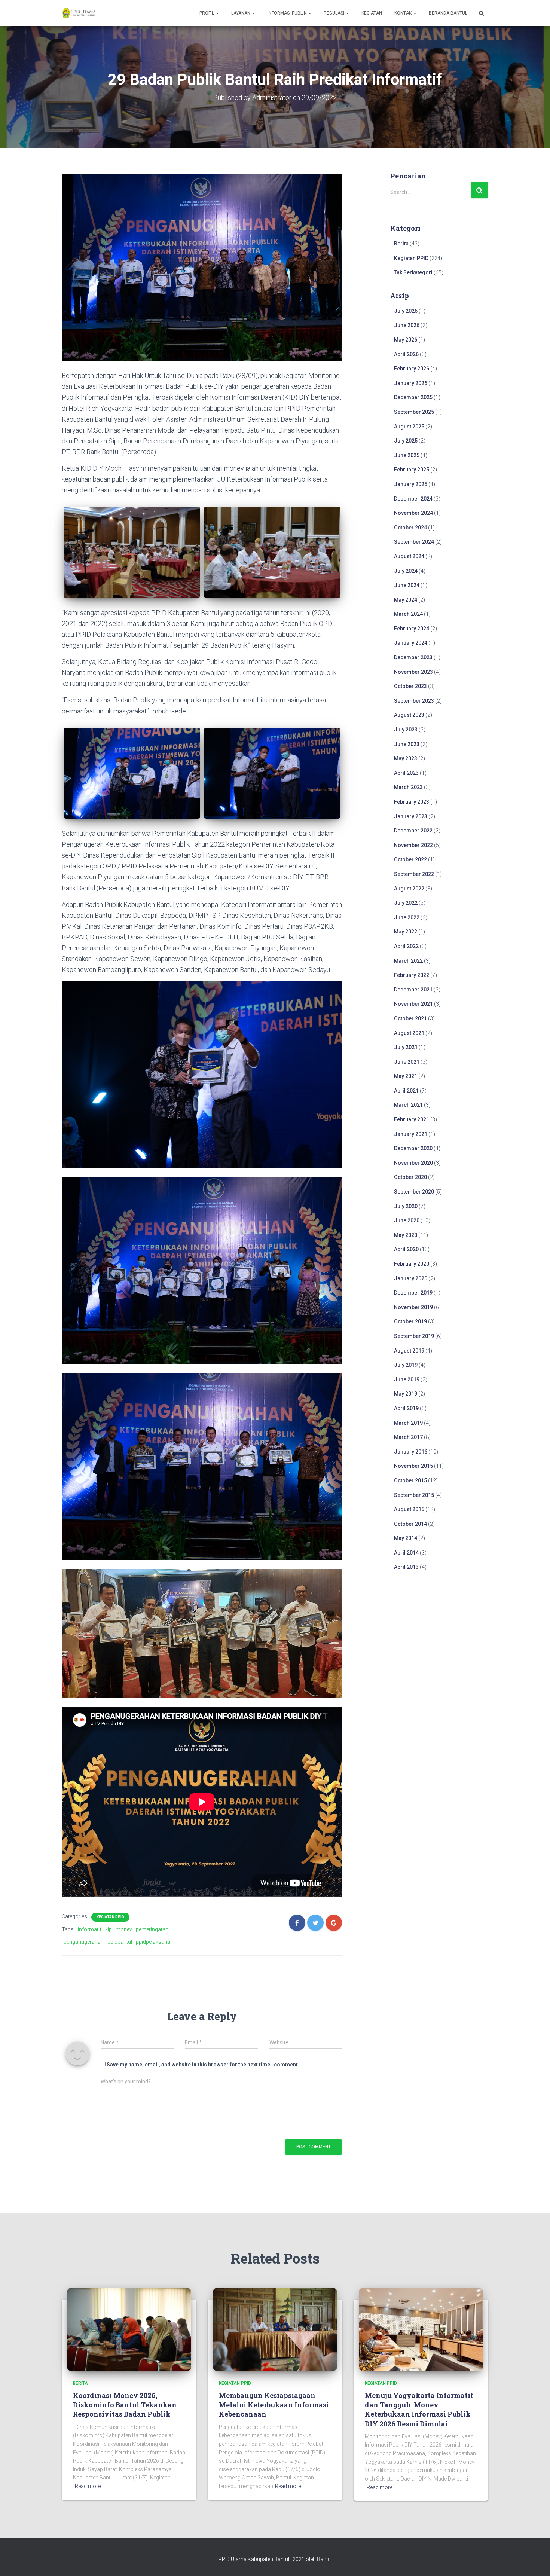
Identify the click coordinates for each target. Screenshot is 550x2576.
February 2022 (412, 975)
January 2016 (411, 1452)
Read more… (89, 2486)
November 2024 (413, 513)
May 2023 (406, 758)
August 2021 (409, 1033)
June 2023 (407, 744)
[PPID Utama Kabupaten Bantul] (79, 13)
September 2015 (414, 1495)
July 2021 (406, 1047)
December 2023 (413, 657)
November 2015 (413, 1466)
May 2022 (406, 932)
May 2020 (406, 1235)
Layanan (241, 13)
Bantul (324, 2559)
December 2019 (413, 1293)
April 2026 (406, 354)
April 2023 (406, 773)
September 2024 (414, 542)
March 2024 (408, 614)
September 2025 (414, 412)
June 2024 (407, 585)
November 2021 (413, 1004)
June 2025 (407, 455)
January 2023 (411, 816)
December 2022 (413, 831)
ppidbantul (120, 1942)
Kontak (404, 13)
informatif (90, 1929)
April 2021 (406, 1091)
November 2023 (413, 672)
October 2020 (410, 1177)
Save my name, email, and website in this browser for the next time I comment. (203, 2065)
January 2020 (411, 1278)
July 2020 (406, 1206)
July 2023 (406, 730)
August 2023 (409, 715)
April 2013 (406, 1567)
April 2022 (406, 946)
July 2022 (406, 903)
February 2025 (412, 470)
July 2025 (406, 441)
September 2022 (414, 874)
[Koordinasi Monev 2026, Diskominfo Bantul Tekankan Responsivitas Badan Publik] (129, 2329)
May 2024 (406, 600)
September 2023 (414, 701)
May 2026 (406, 340)
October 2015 (410, 1480)
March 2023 (408, 787)
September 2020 (414, 1192)
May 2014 (406, 1538)
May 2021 (406, 1076)
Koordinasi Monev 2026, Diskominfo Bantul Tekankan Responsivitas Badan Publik (125, 2405)
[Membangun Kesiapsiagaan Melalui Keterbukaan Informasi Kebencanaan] (275, 2329)
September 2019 (414, 1336)
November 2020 (413, 1163)
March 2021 (408, 1105)
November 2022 (413, 845)
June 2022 (407, 917)
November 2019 (413, 1307)
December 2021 (413, 990)
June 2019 (407, 1379)
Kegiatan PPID (110, 1917)
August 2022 (409, 889)
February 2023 (412, 802)
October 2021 (410, 1018)
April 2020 (406, 1249)
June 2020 (407, 1220)
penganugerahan (84, 1942)
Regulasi (334, 13)
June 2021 (407, 1062)
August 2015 (409, 1509)
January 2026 (411, 383)
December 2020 (413, 1148)
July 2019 (406, 1365)
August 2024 (409, 556)
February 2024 (412, 629)
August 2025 (409, 427)
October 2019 (410, 1321)
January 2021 (411, 1134)
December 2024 (413, 499)
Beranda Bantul (448, 13)
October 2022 (410, 859)
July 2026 (406, 311)
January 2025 (411, 484)
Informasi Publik (288, 13)
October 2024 (410, 528)
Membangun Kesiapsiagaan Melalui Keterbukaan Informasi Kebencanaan (274, 2405)
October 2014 (410, 1524)
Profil (207, 13)
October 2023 (410, 686)
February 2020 (412, 1264)
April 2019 (406, 1408)
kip (109, 1929)
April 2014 (406, 1553)
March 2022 (408, 961)
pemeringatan (152, 1929)
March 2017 (408, 1437)
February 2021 (412, 1119)
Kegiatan (372, 13)
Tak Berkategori (413, 272)
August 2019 (409, 1351)
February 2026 (412, 369)
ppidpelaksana (153, 1942)
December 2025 (413, 397)
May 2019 (406, 1394)
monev (124, 1929)
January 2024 (411, 643)
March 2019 (408, 1423)
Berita (401, 244)
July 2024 (406, 571)
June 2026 (407, 325)
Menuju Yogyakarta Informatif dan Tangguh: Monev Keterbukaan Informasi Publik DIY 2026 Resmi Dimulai (419, 2410)
